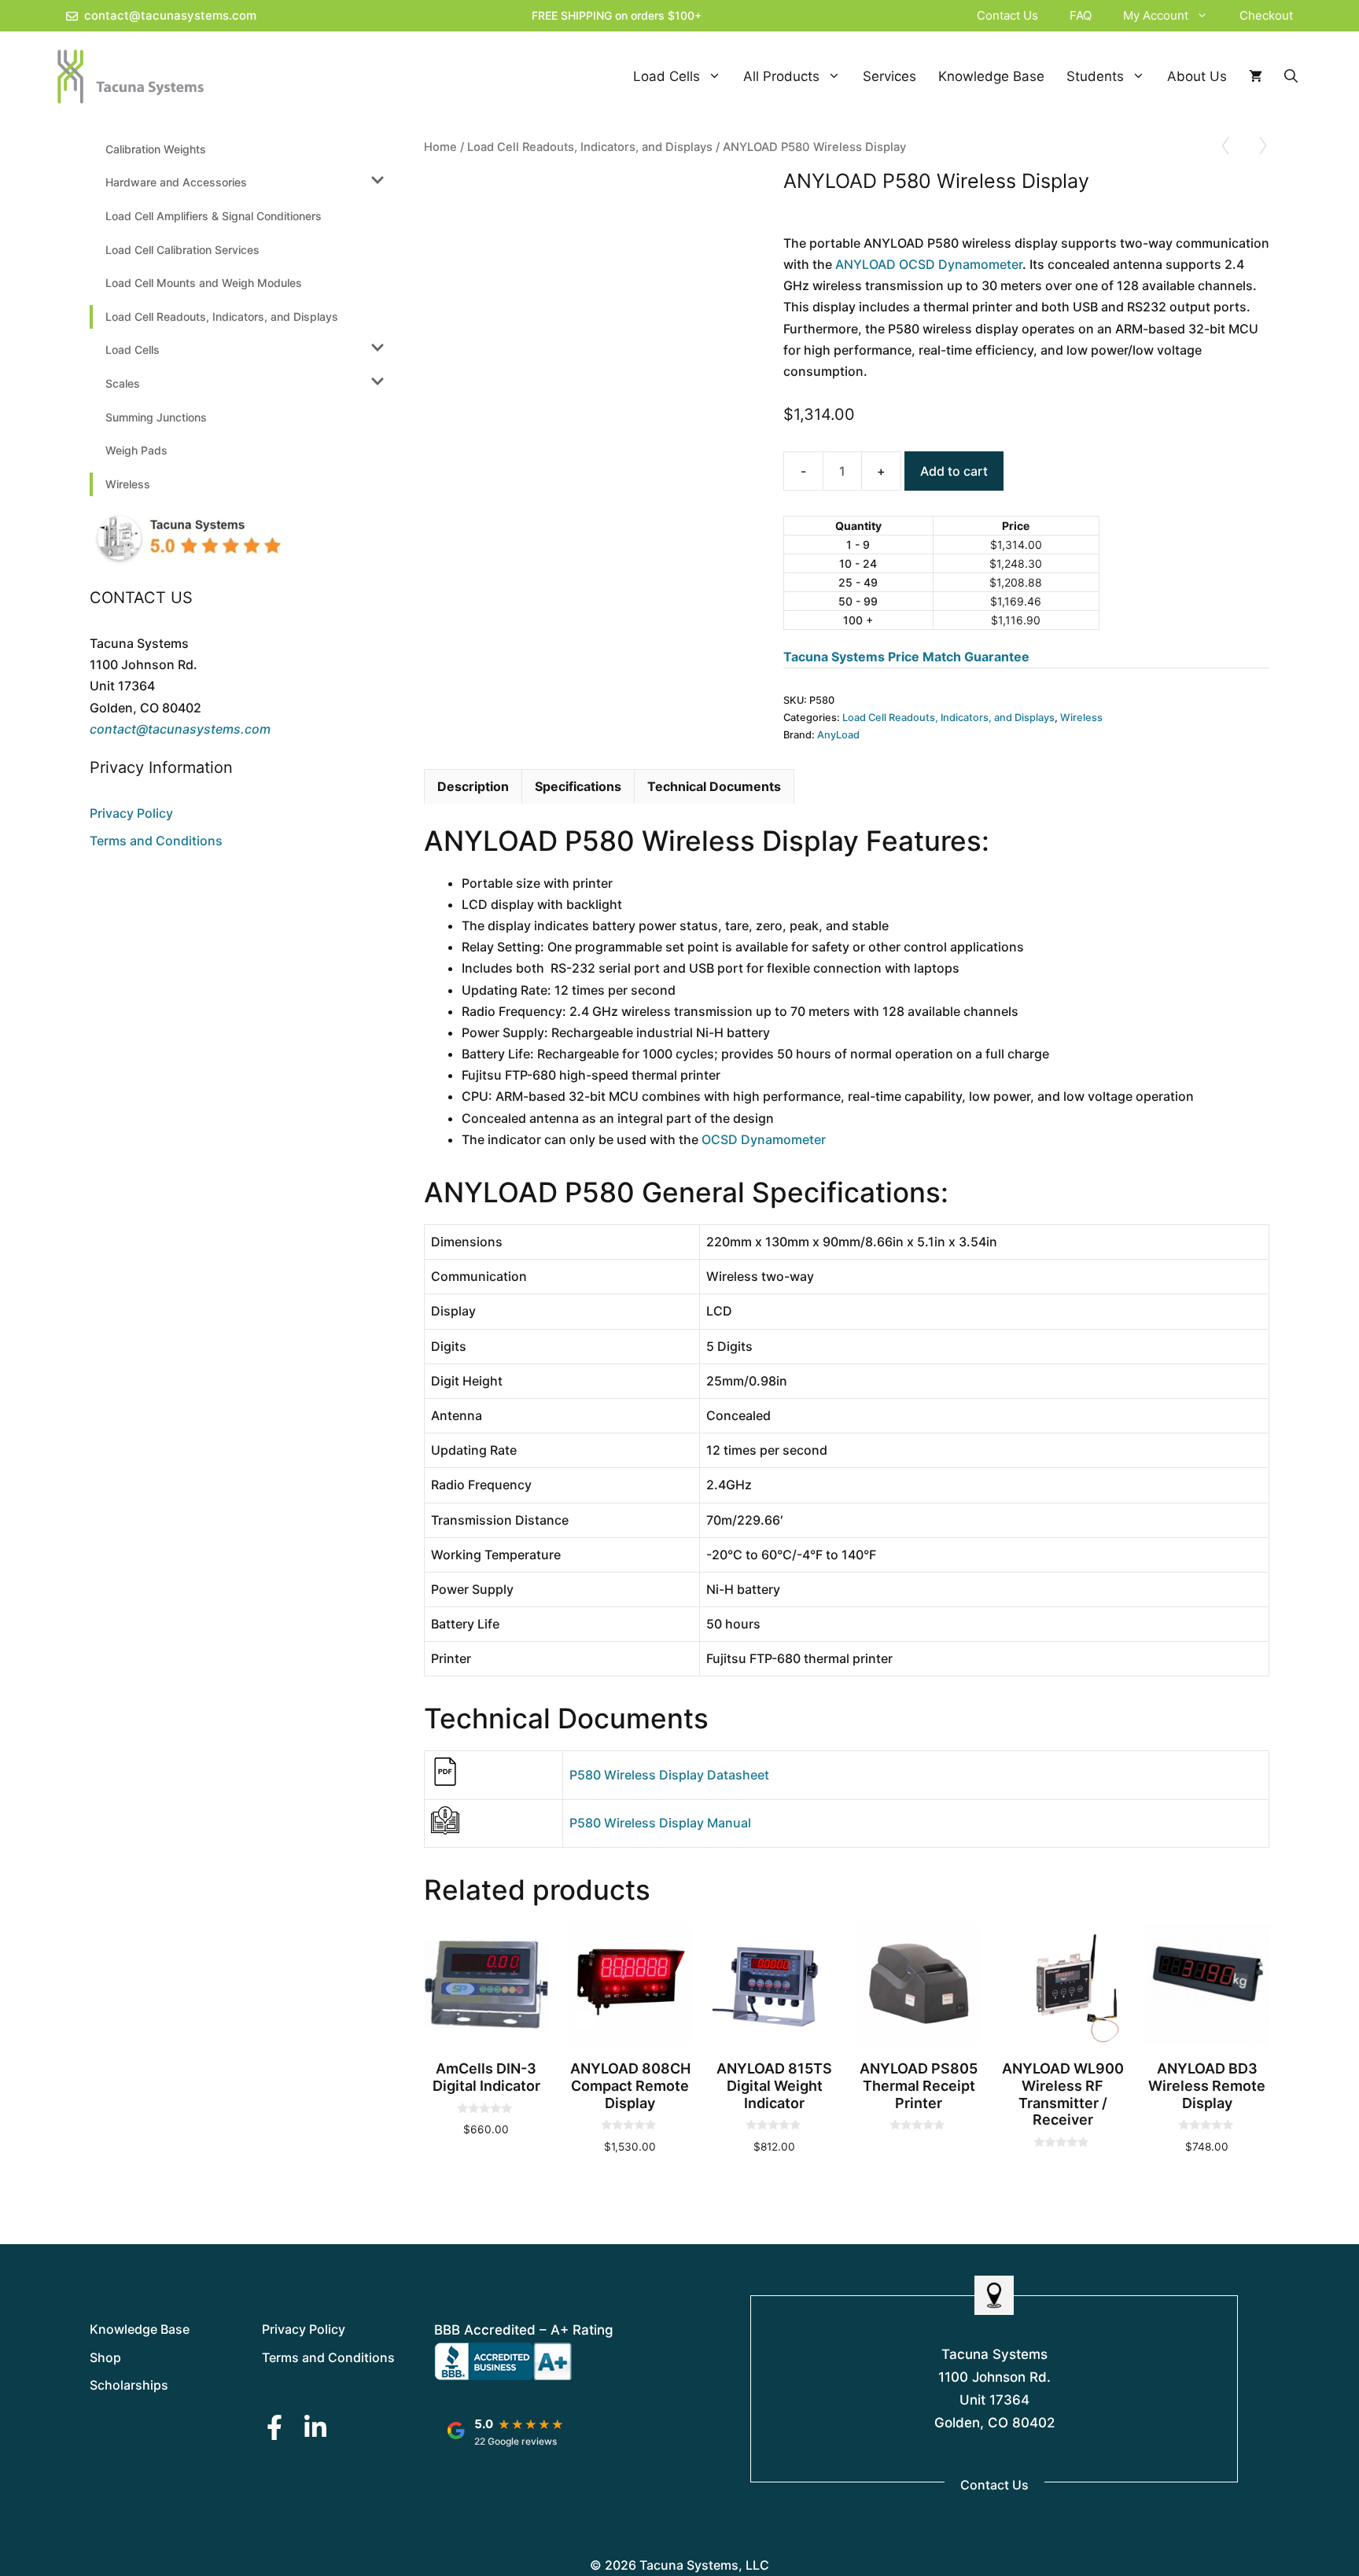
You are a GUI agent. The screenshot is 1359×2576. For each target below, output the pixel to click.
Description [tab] (473, 786)
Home (440, 147)
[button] (1206, 16)
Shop (105, 2357)
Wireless (1081, 718)
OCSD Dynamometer (764, 1139)
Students (1095, 76)
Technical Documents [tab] (714, 786)
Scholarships (129, 2385)
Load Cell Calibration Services (182, 250)
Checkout (1266, 15)
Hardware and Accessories (176, 182)
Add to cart (954, 471)
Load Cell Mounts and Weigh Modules (204, 283)
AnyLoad (838, 735)
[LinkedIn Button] (315, 2427)
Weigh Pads (136, 450)
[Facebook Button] (274, 2427)
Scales (123, 383)
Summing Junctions (156, 417)
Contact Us (1007, 15)
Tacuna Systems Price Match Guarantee (906, 657)
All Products (781, 76)
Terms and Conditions (156, 841)
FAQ (1081, 15)
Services (889, 76)
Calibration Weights (156, 149)
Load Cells (667, 76)
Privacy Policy (131, 813)
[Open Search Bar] (1291, 77)
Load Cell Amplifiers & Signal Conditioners (214, 216)
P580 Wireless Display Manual (660, 1823)
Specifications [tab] (578, 786)
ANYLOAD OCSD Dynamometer (929, 264)
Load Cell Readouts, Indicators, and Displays (590, 147)
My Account (1156, 15)
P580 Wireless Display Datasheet (669, 1775)
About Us (1197, 76)
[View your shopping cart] (1256, 77)
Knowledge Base (991, 76)
